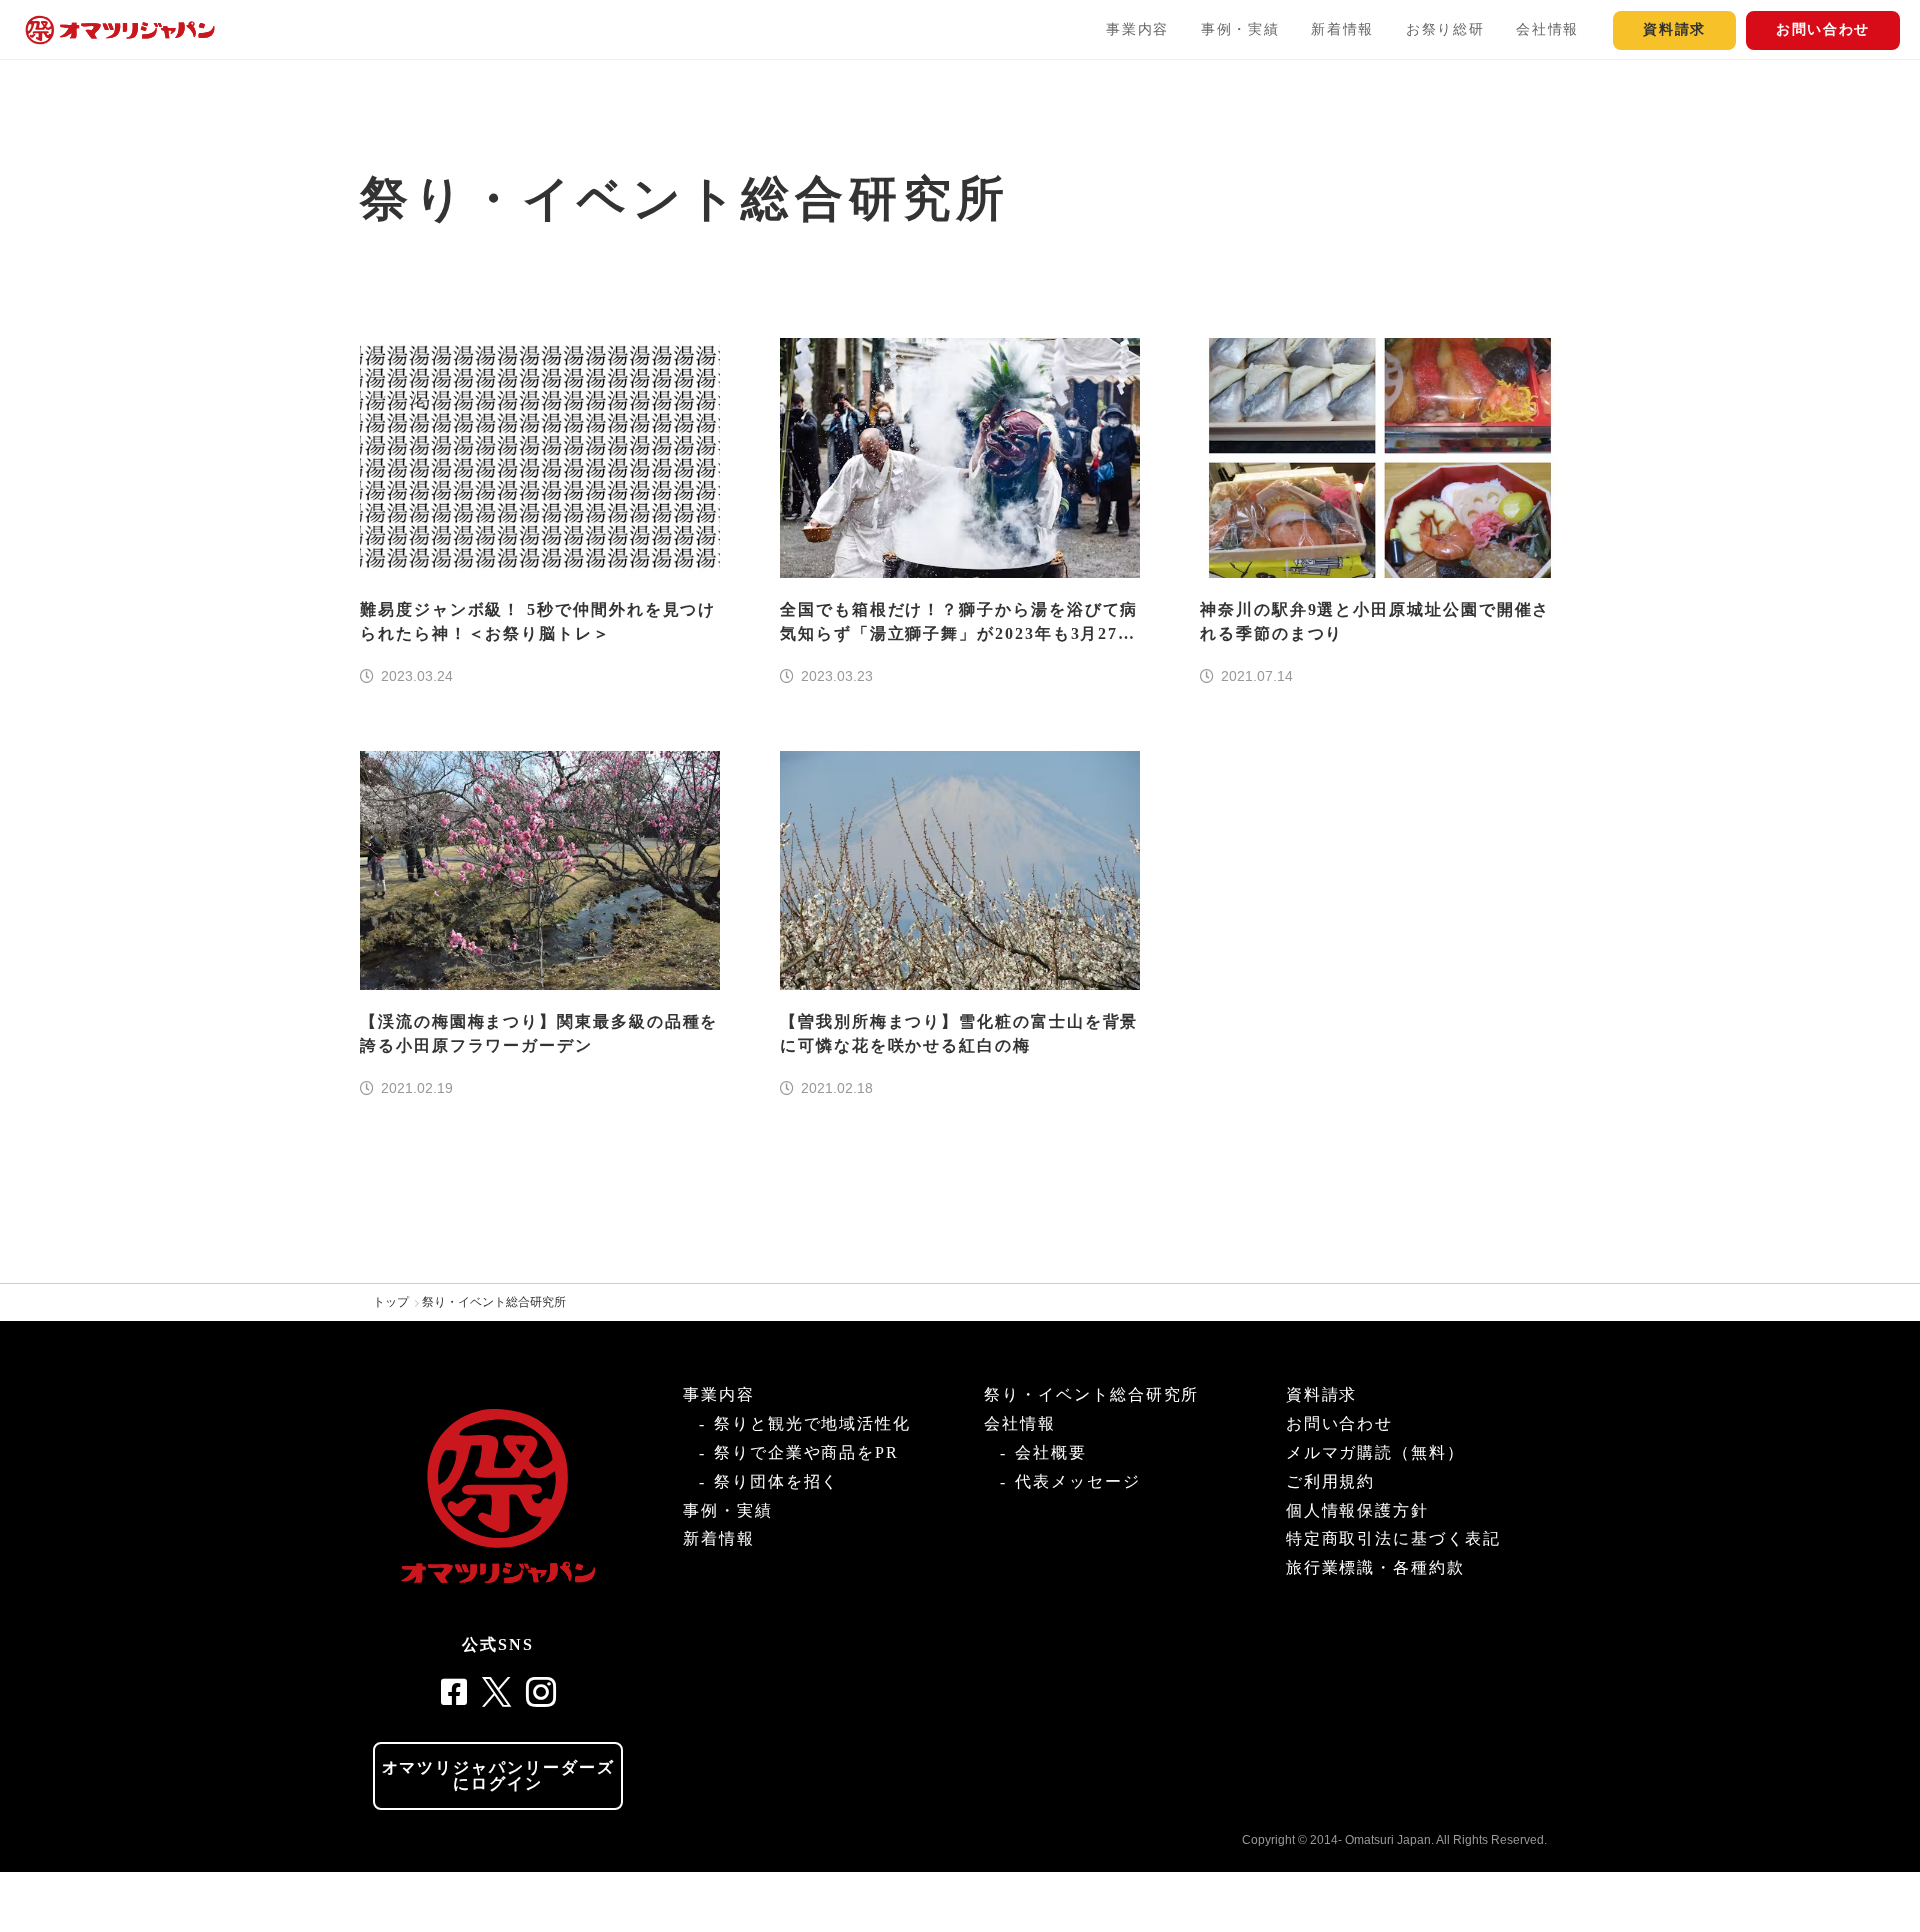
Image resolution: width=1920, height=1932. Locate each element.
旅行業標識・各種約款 (1375, 1567)
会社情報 (1547, 29)
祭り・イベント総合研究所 (494, 1302)
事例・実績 (1240, 29)
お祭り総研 (1445, 29)
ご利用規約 (1331, 1481)
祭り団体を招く (776, 1481)
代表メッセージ (1077, 1481)
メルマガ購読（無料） (1375, 1452)
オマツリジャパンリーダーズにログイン (498, 1775)
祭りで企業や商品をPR (806, 1452)
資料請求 (1674, 29)
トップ (391, 1302)
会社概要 (1051, 1452)
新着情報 (1342, 29)
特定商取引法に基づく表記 (1393, 1538)
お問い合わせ (1823, 29)
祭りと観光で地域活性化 (812, 1423)
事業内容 (1137, 29)
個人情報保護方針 (1357, 1510)
